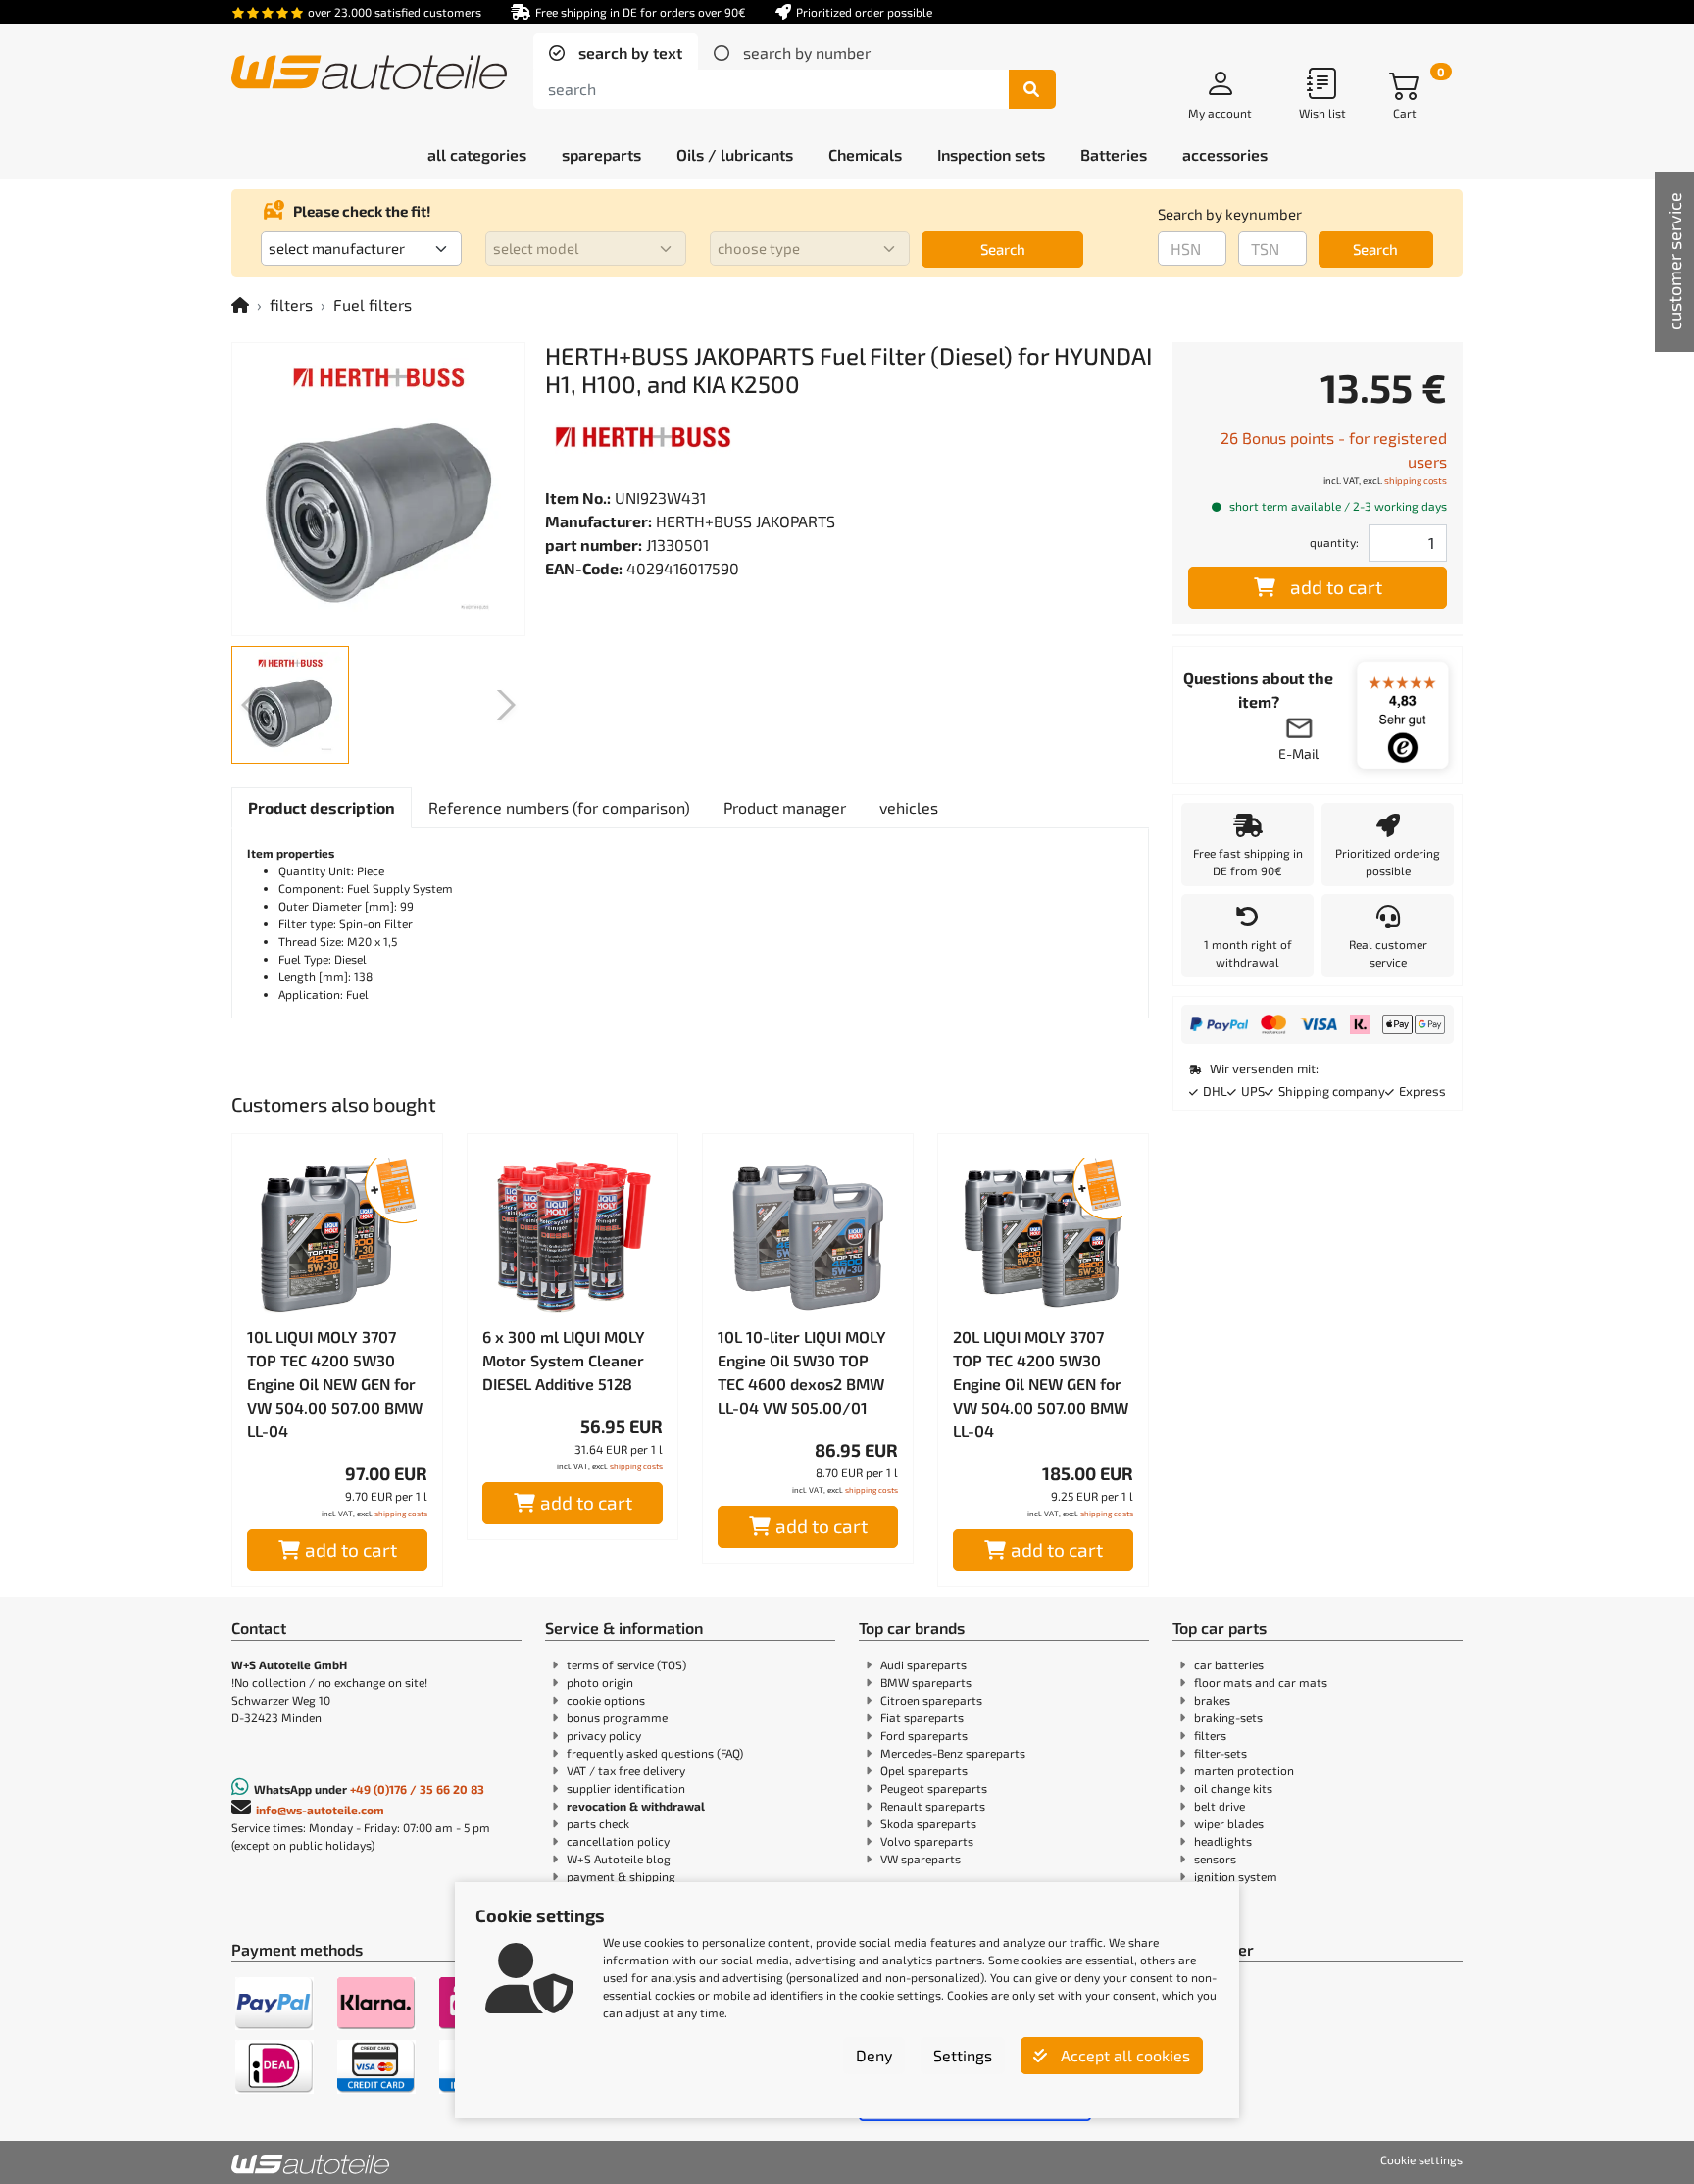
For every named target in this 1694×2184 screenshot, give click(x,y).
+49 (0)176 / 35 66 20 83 (417, 1789)
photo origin (600, 1682)
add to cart (351, 1549)
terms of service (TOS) (626, 1664)
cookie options (606, 1700)
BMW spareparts (926, 1682)
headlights (1223, 1841)
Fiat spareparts (922, 1717)
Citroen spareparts (931, 1700)
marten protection (1244, 1770)
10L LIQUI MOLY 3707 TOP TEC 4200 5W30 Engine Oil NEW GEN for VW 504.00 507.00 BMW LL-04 (335, 1384)
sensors (1215, 1859)
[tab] (616, 53)
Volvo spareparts (927, 1841)
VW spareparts (921, 1859)
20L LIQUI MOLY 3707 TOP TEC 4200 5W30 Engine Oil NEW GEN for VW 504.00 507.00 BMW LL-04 (1041, 1384)
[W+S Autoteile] (369, 74)
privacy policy (604, 1735)
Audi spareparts (923, 1664)
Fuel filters (373, 304)
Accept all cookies (1123, 2055)
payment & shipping (621, 1876)
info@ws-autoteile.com (320, 1810)
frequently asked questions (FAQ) (655, 1753)
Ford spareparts (924, 1735)
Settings (963, 2055)
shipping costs (401, 1514)
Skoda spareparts (928, 1823)
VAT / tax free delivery (626, 1770)
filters (291, 304)
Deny (874, 2055)
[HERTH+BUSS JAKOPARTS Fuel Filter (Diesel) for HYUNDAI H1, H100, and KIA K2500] (378, 489)
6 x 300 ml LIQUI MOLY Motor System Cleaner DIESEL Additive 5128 (564, 1360)
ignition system (1236, 1876)
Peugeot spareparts (934, 1788)
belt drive (1220, 1806)
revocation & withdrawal (636, 1806)
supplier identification (626, 1788)
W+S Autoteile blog (619, 1859)
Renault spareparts (933, 1806)
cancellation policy (618, 1841)
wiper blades (1229, 1823)
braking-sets (1228, 1717)
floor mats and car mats (1261, 1682)
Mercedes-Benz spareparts (953, 1753)
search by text (628, 52)
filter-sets (1221, 1753)
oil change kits (1233, 1788)
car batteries (1229, 1664)
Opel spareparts (924, 1770)
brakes (1212, 1700)
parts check (598, 1823)
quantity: (1334, 542)
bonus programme (617, 1717)
